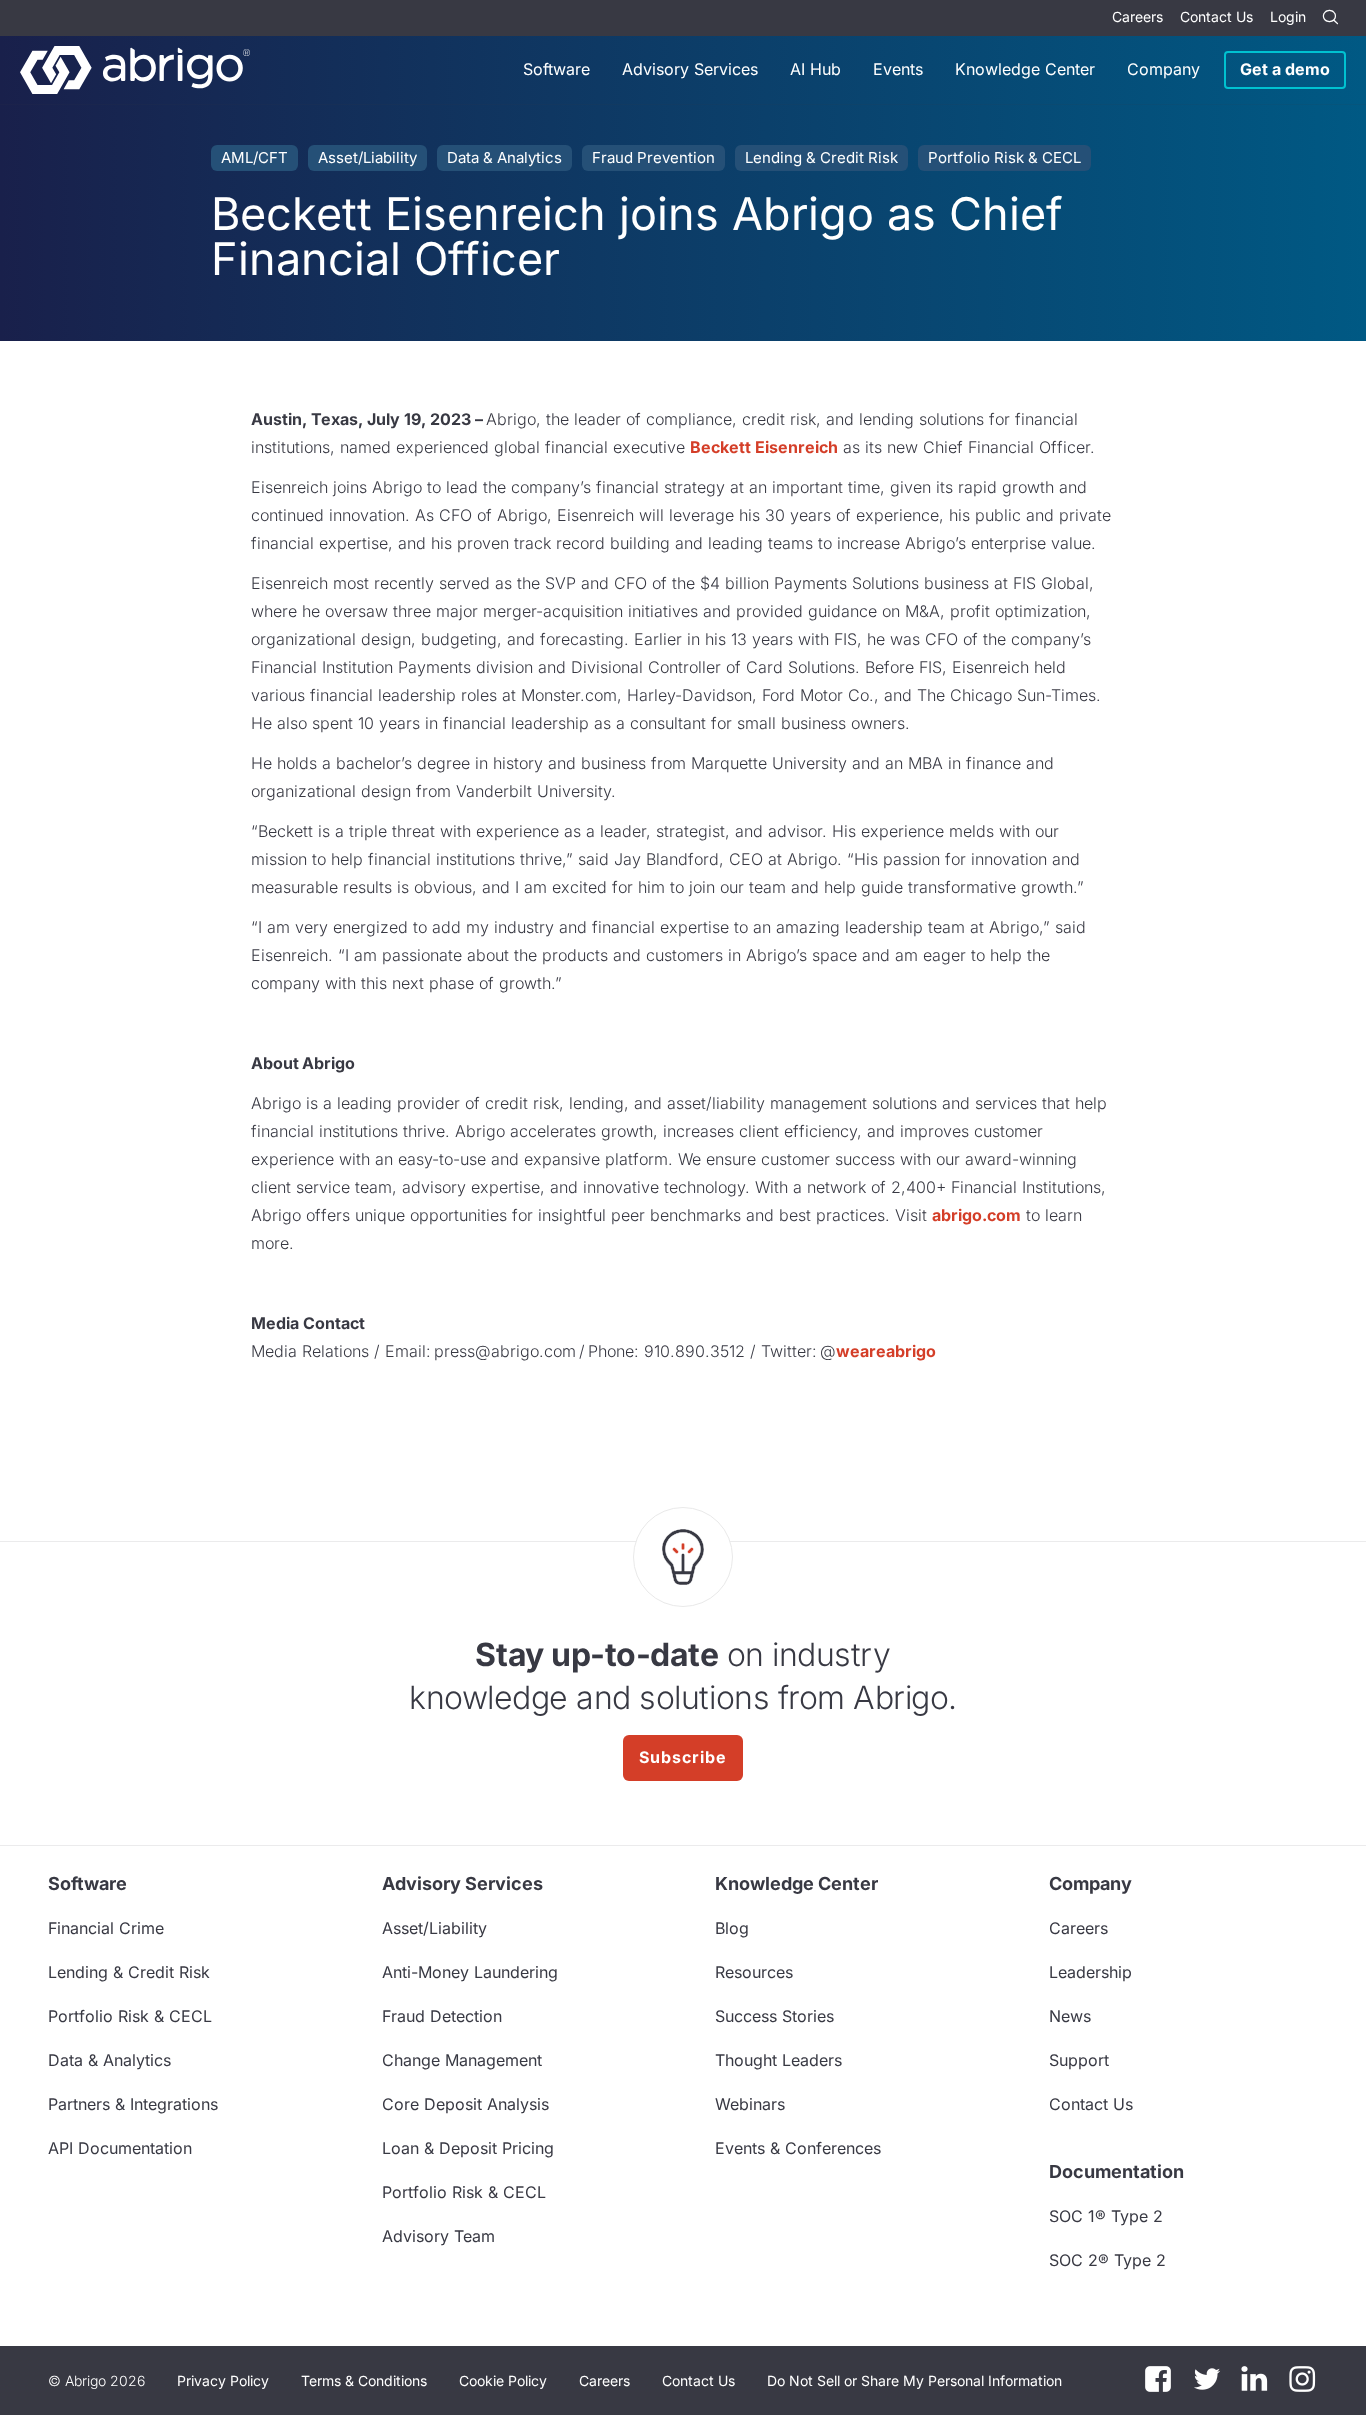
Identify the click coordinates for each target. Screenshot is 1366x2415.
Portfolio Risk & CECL (1004, 157)
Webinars (750, 2104)
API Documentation (120, 2148)
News (1070, 2016)
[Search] (1330, 18)
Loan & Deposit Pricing (468, 2148)
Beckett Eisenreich (764, 447)
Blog (732, 1928)
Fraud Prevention (653, 157)
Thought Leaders (778, 2060)
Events (898, 69)
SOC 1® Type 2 (1106, 2216)
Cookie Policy (503, 2380)
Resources (754, 1972)
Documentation (1116, 2171)
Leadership (1090, 1972)
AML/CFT (254, 157)
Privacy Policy (223, 2380)
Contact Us (1216, 16)
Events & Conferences (798, 2148)
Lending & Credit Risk (821, 157)
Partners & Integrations (133, 2104)
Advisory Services (690, 69)
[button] (914, 2381)
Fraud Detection (442, 2016)
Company (1163, 69)
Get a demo (1285, 69)
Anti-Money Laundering (470, 1972)
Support (1079, 2060)
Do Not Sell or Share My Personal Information (914, 2380)
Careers (1137, 16)
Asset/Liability (367, 157)
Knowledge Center (1025, 69)
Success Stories (774, 2016)
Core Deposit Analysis (465, 2104)
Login (1288, 16)
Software (556, 69)
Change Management (462, 2060)
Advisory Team (438, 2236)
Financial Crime (106, 1928)
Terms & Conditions (364, 2380)
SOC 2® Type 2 (1107, 2260)
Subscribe (683, 1757)
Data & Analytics (504, 157)
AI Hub (815, 69)
